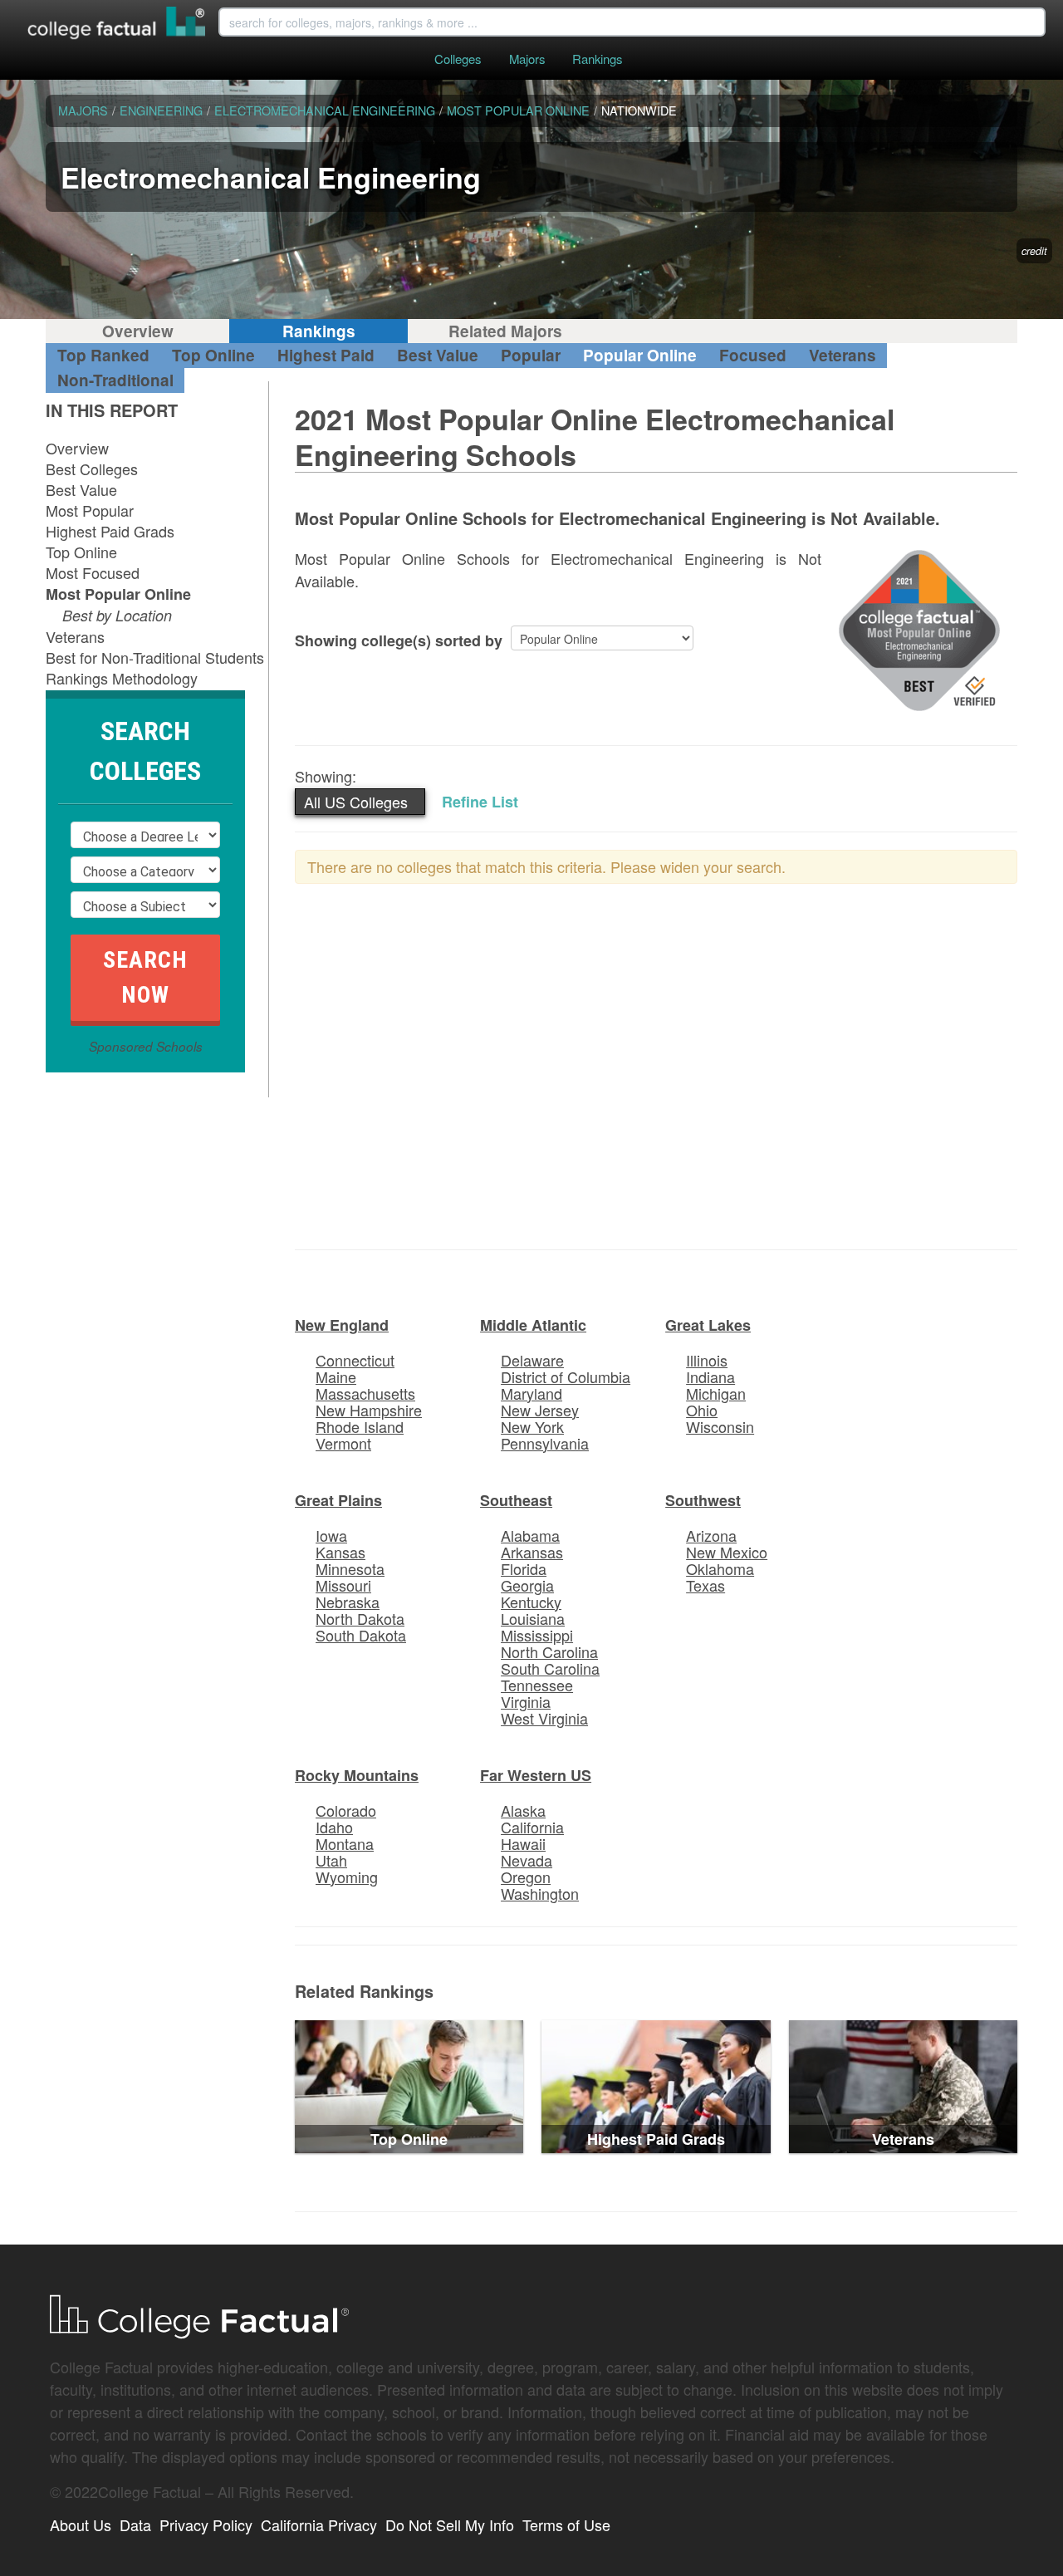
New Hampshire (369, 1410)
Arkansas (532, 1552)
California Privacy (319, 2524)
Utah (331, 1860)
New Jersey (540, 1410)
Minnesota (350, 1568)
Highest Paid (326, 355)
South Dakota (361, 1635)
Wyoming (347, 1877)
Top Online (213, 355)
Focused (753, 355)
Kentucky (531, 1602)
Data (135, 2524)
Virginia (526, 1701)
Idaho (334, 1827)
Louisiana (533, 1618)
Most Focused (93, 572)
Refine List (480, 802)
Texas (705, 1585)
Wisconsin (720, 1426)
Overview (138, 331)
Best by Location (117, 615)
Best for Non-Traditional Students (155, 657)
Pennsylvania (545, 1443)
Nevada (527, 1860)
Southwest (703, 1500)
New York (532, 1426)
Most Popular (90, 510)
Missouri (343, 1585)
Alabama (530, 1535)
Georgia (527, 1585)
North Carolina (549, 1651)
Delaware (532, 1360)
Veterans (843, 355)
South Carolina (550, 1668)
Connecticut (355, 1360)
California (532, 1827)
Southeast (516, 1500)
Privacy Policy (206, 2524)
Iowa (331, 1535)
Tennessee (537, 1685)
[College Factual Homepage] (117, 25)
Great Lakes (708, 1325)
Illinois (707, 1360)
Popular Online (640, 355)
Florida (524, 1568)
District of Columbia (566, 1376)
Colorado (346, 1810)
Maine (336, 1376)
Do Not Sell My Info (450, 2524)
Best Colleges (92, 469)
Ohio (702, 1410)
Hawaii (523, 1843)
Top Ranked (103, 355)
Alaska (523, 1810)
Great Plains (338, 1500)
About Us (81, 2524)
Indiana (710, 1376)
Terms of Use (566, 2524)
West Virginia (544, 1718)
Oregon (526, 1877)
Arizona (711, 1535)
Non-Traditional (115, 380)
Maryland (531, 1393)
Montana (345, 1843)
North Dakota (360, 1618)
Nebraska (348, 1602)
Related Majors (505, 331)
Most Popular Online (118, 594)
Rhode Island (360, 1426)
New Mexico (727, 1552)
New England (342, 1325)
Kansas (340, 1552)
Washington (540, 1893)
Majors (527, 59)
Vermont (343, 1443)
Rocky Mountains (357, 1775)
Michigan (716, 1393)
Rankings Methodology (122, 678)
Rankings (597, 59)
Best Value (438, 355)
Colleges (458, 59)
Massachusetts (365, 1393)
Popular (531, 355)
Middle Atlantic (533, 1325)
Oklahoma (720, 1568)
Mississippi (537, 1635)
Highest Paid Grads (110, 531)
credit (1034, 251)
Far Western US (536, 1775)
